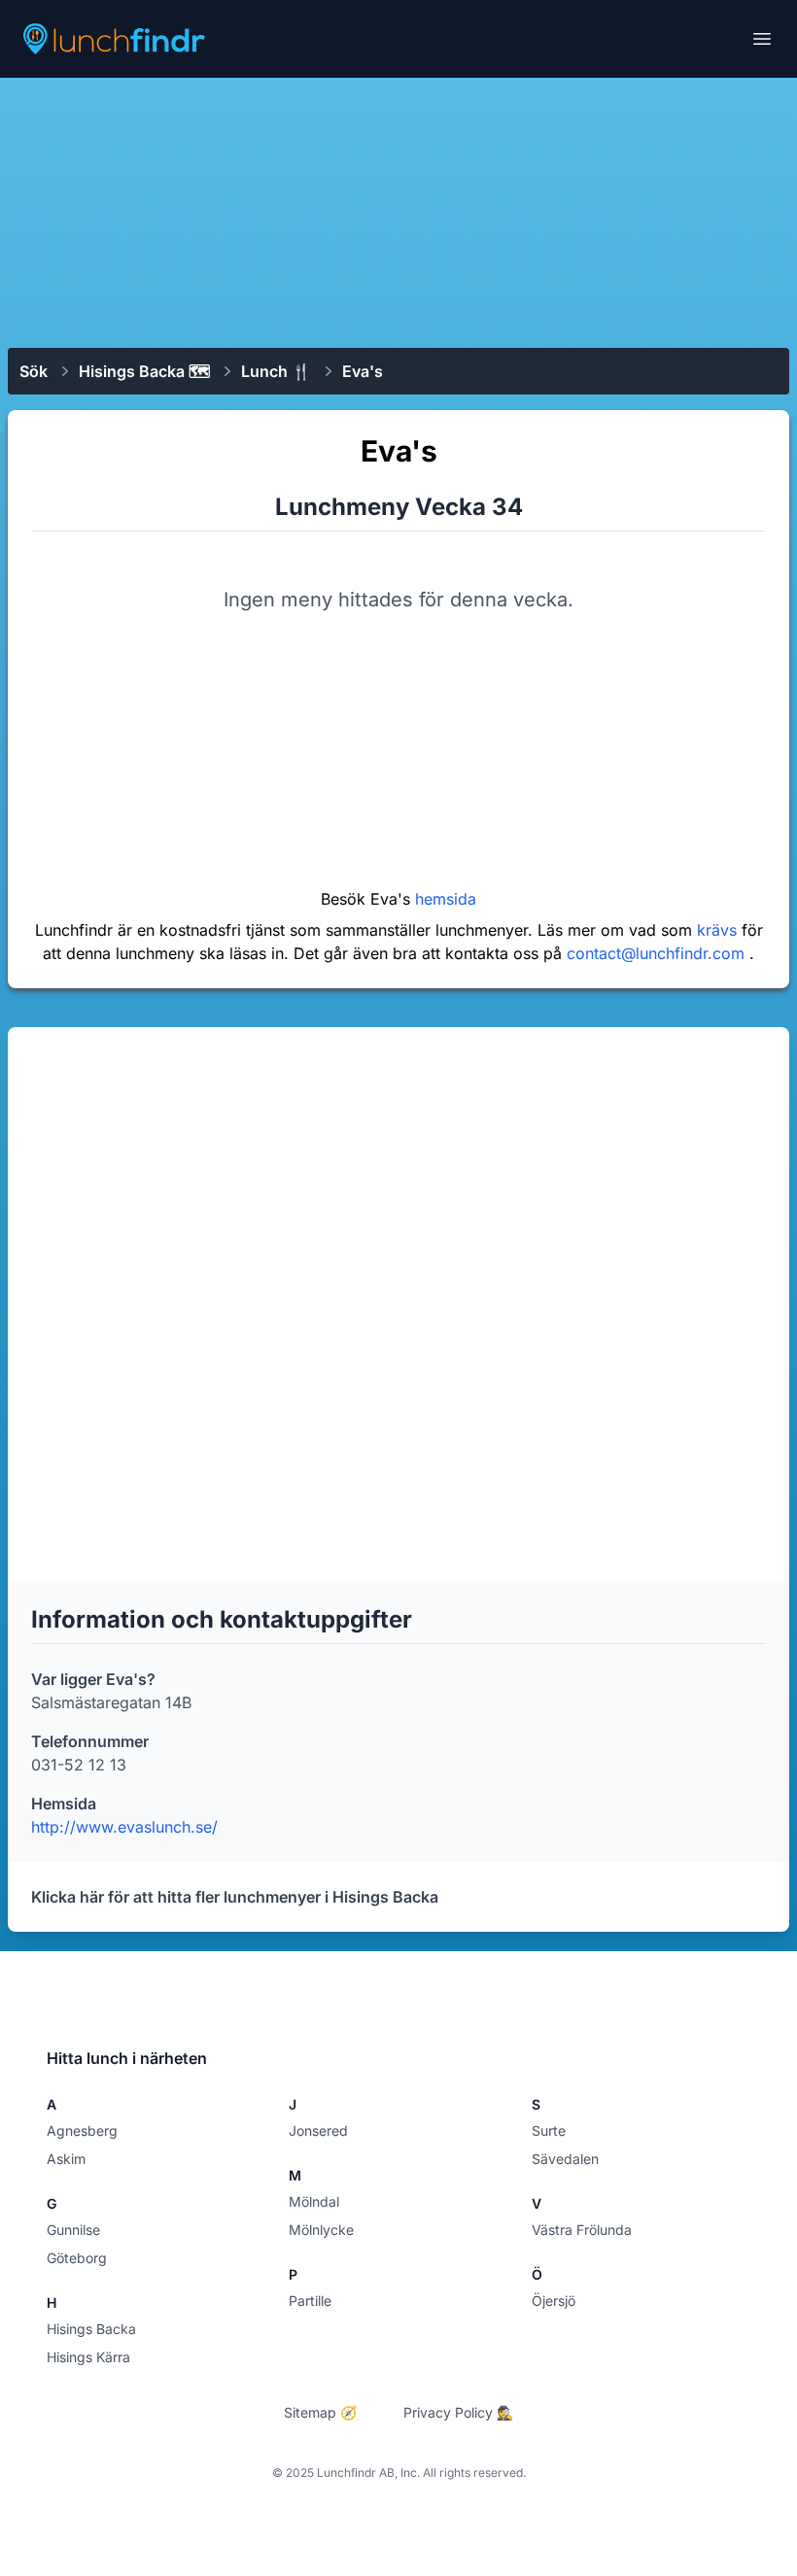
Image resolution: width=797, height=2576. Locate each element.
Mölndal (314, 2201)
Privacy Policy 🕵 (458, 2412)
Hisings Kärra (88, 2357)
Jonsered (318, 2130)
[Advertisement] (398, 211)
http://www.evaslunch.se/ (124, 1827)
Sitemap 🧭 (320, 2412)
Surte (549, 2130)
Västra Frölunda (582, 2230)
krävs (719, 930)
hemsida (446, 899)
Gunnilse (73, 2230)
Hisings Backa (91, 2329)
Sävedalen (565, 2159)
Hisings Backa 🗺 (144, 371)
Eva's (363, 371)
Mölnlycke (321, 2230)
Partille (310, 2301)
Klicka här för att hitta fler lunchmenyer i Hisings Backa (235, 1897)
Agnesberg (82, 2130)
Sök (34, 371)
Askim (66, 2159)
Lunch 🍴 (276, 371)
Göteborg (77, 2258)
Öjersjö (554, 2301)
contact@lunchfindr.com (658, 953)
